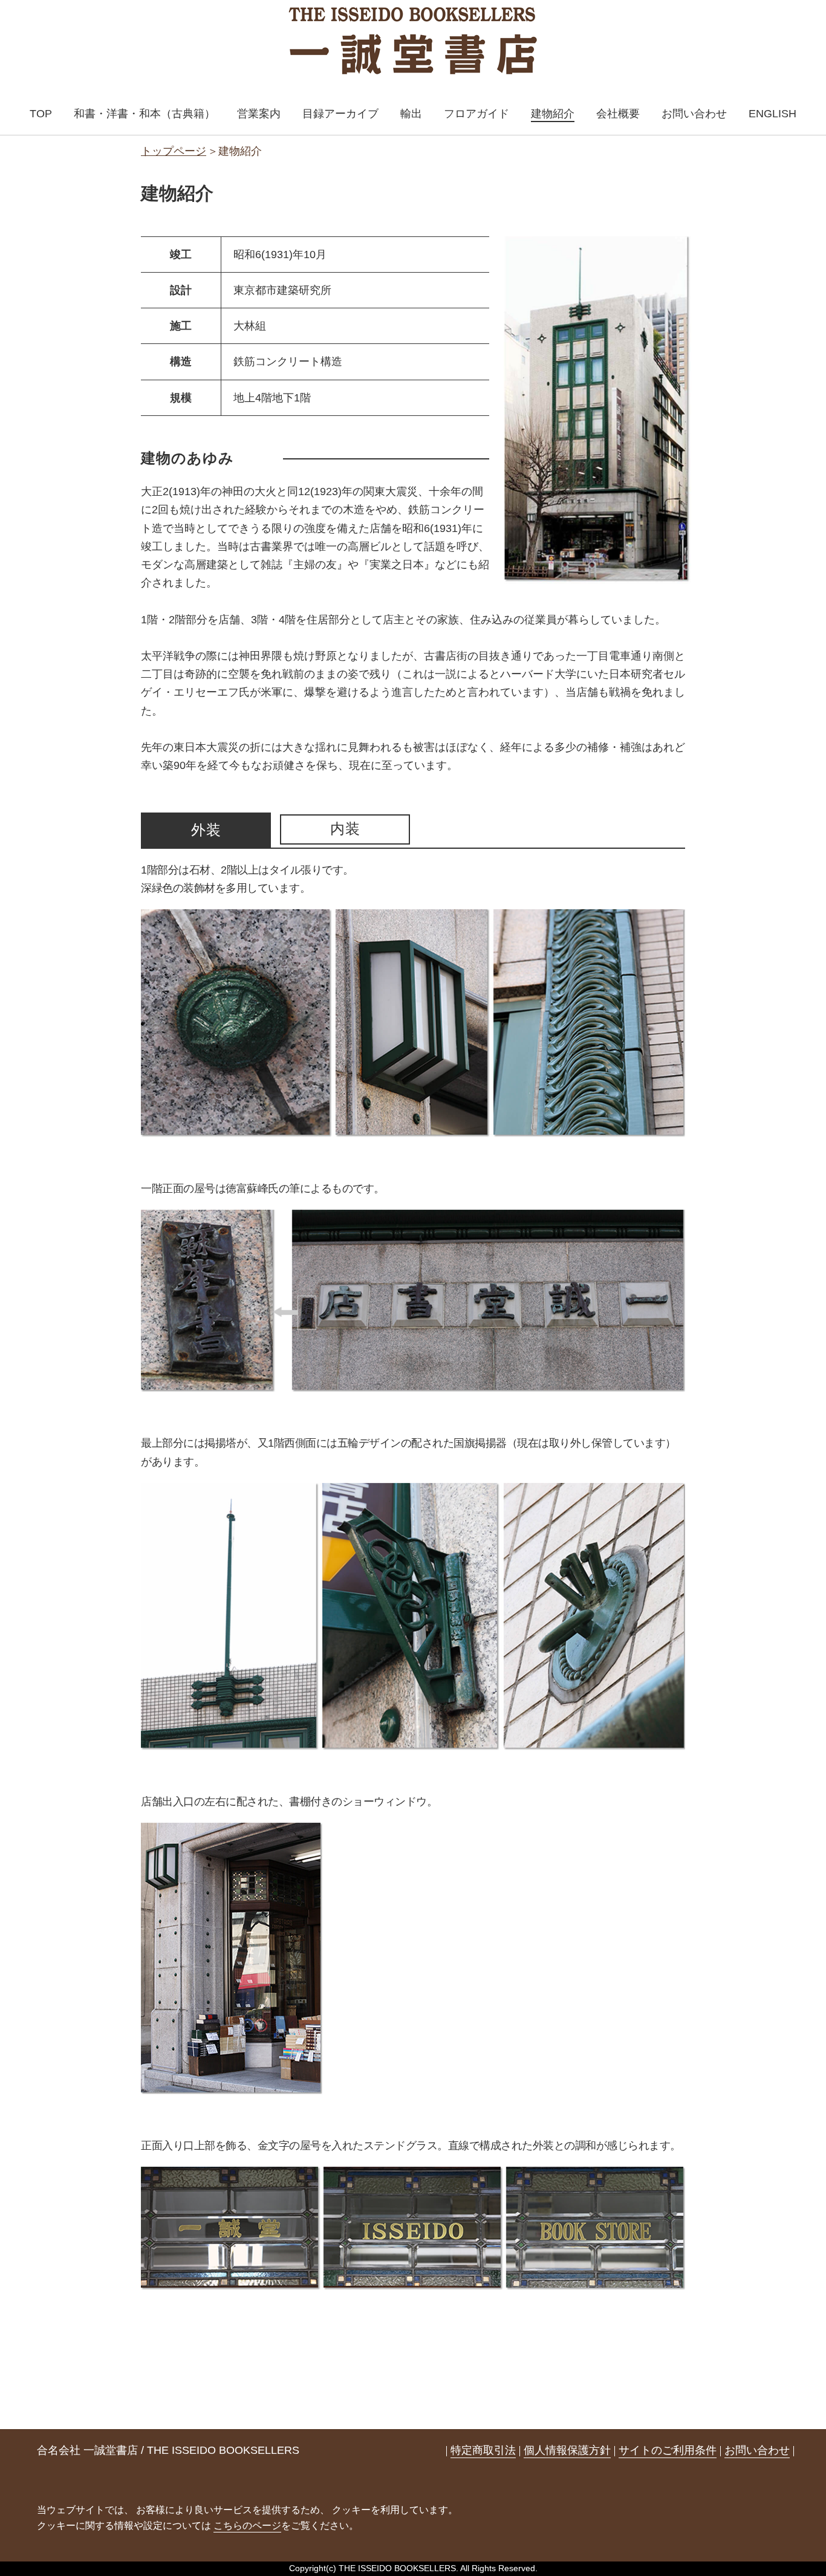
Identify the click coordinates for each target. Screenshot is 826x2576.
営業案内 (259, 114)
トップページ (174, 151)
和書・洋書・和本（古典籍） (145, 114)
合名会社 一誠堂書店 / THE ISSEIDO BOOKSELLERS (168, 2450)
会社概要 (618, 114)
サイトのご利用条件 (668, 2450)
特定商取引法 (483, 2450)
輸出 (411, 114)
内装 (345, 829)
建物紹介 (553, 114)
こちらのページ (247, 2526)
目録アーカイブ (340, 114)
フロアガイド (476, 114)
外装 (206, 830)
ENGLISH (772, 114)
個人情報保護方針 (567, 2450)
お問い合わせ (694, 114)
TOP (41, 114)
